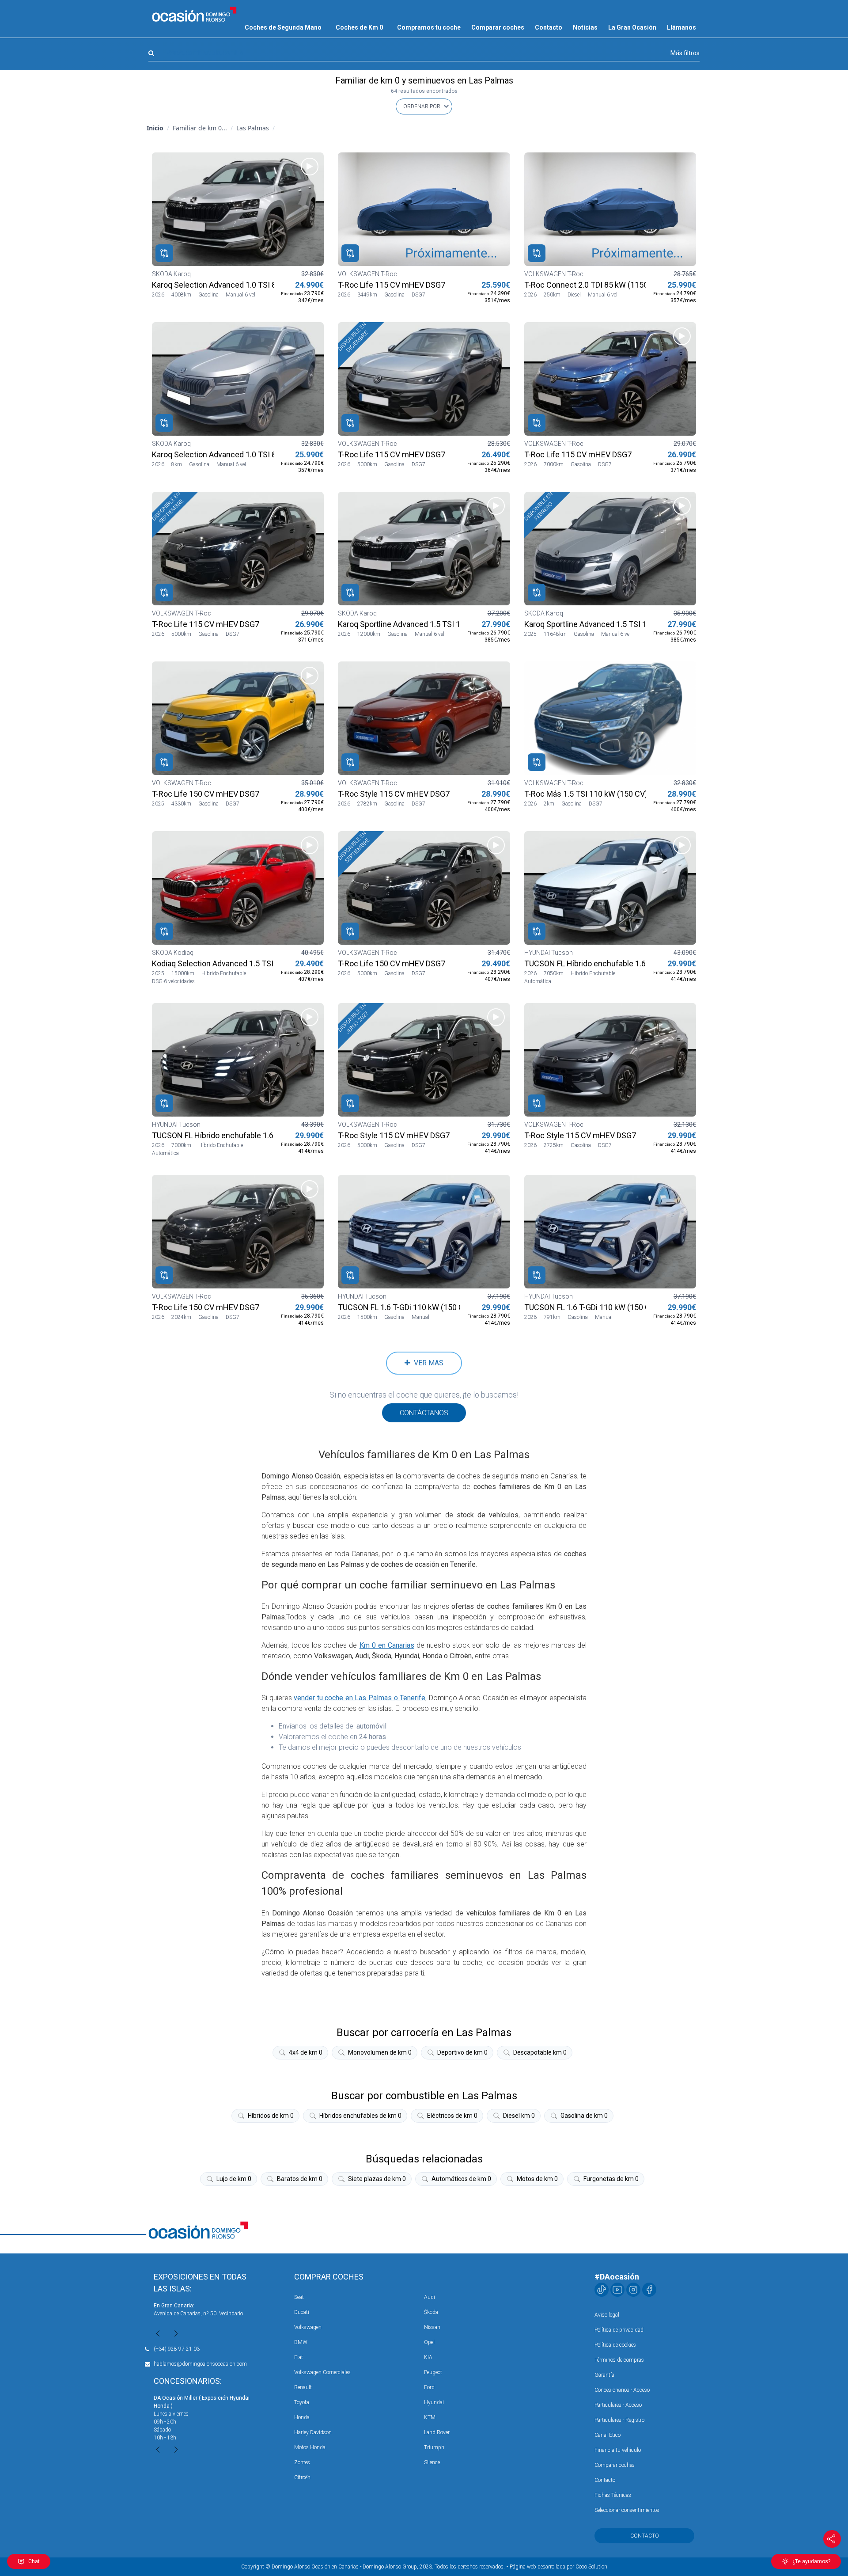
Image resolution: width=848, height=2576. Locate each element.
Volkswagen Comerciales (322, 2372)
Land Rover (437, 2432)
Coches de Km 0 (359, 27)
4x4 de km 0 (306, 2052)
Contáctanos (424, 1413)
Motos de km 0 (537, 2179)
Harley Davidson (313, 2432)
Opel (429, 2342)
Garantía (604, 2375)
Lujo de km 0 (234, 2179)
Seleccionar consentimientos (627, 2510)
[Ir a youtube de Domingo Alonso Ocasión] (617, 2290)
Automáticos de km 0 (461, 2179)
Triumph (434, 2447)
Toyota (302, 2402)
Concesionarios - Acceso (622, 2390)
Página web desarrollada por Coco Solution (558, 2567)
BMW (301, 2342)
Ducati (302, 2312)
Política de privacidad (619, 2330)
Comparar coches (498, 27)
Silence (432, 2462)
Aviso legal (607, 2315)
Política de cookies (615, 2345)
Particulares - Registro (619, 2420)
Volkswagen (308, 2327)
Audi (430, 2297)
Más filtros (685, 53)
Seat (299, 2297)
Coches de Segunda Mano (283, 27)
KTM (430, 2417)
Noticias (585, 27)
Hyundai (434, 2402)
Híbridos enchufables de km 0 (360, 2116)
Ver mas (427, 1363)
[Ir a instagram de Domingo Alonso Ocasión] (633, 2290)
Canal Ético (608, 2435)
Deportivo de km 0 (462, 2052)
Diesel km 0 (519, 2116)
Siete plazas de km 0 (377, 2179)
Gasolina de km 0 (584, 2116)
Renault (303, 2387)
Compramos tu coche (429, 27)
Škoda (431, 2312)
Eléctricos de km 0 (452, 2116)
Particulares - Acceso (618, 2405)
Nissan (432, 2327)
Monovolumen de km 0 (380, 2052)
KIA (428, 2357)
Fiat (299, 2357)
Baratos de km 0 (300, 2179)
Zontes (302, 2462)
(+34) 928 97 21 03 (177, 2349)
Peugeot (433, 2372)
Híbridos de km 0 (271, 2116)
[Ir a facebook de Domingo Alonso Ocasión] (649, 2290)
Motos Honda (310, 2447)
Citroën (302, 2477)
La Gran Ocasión (632, 27)
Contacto (549, 27)
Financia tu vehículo (618, 2450)
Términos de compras (619, 2360)
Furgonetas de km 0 (611, 2179)
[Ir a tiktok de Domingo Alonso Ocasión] (602, 2290)
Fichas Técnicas (613, 2495)
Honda (302, 2417)
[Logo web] (194, 14)
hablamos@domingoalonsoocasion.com (200, 2364)
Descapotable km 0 (540, 2052)
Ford (429, 2387)
